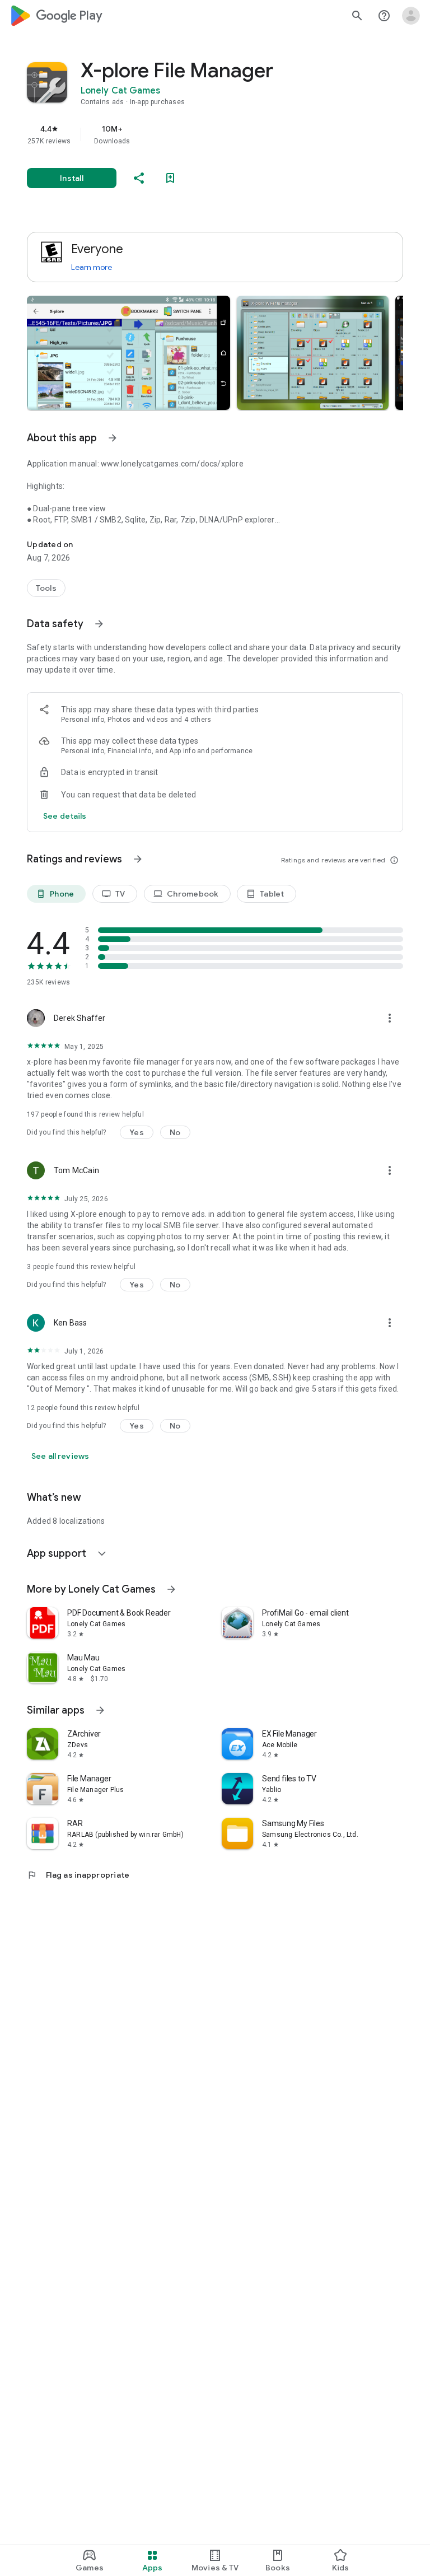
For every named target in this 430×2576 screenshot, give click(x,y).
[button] (128, 353)
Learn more (92, 267)
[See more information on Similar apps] (100, 1710)
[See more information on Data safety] (99, 624)
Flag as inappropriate (78, 1875)
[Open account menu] (411, 16)
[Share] (139, 178)
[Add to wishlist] (170, 178)
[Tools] (46, 588)
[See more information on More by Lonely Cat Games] (171, 1589)
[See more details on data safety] (65, 816)
